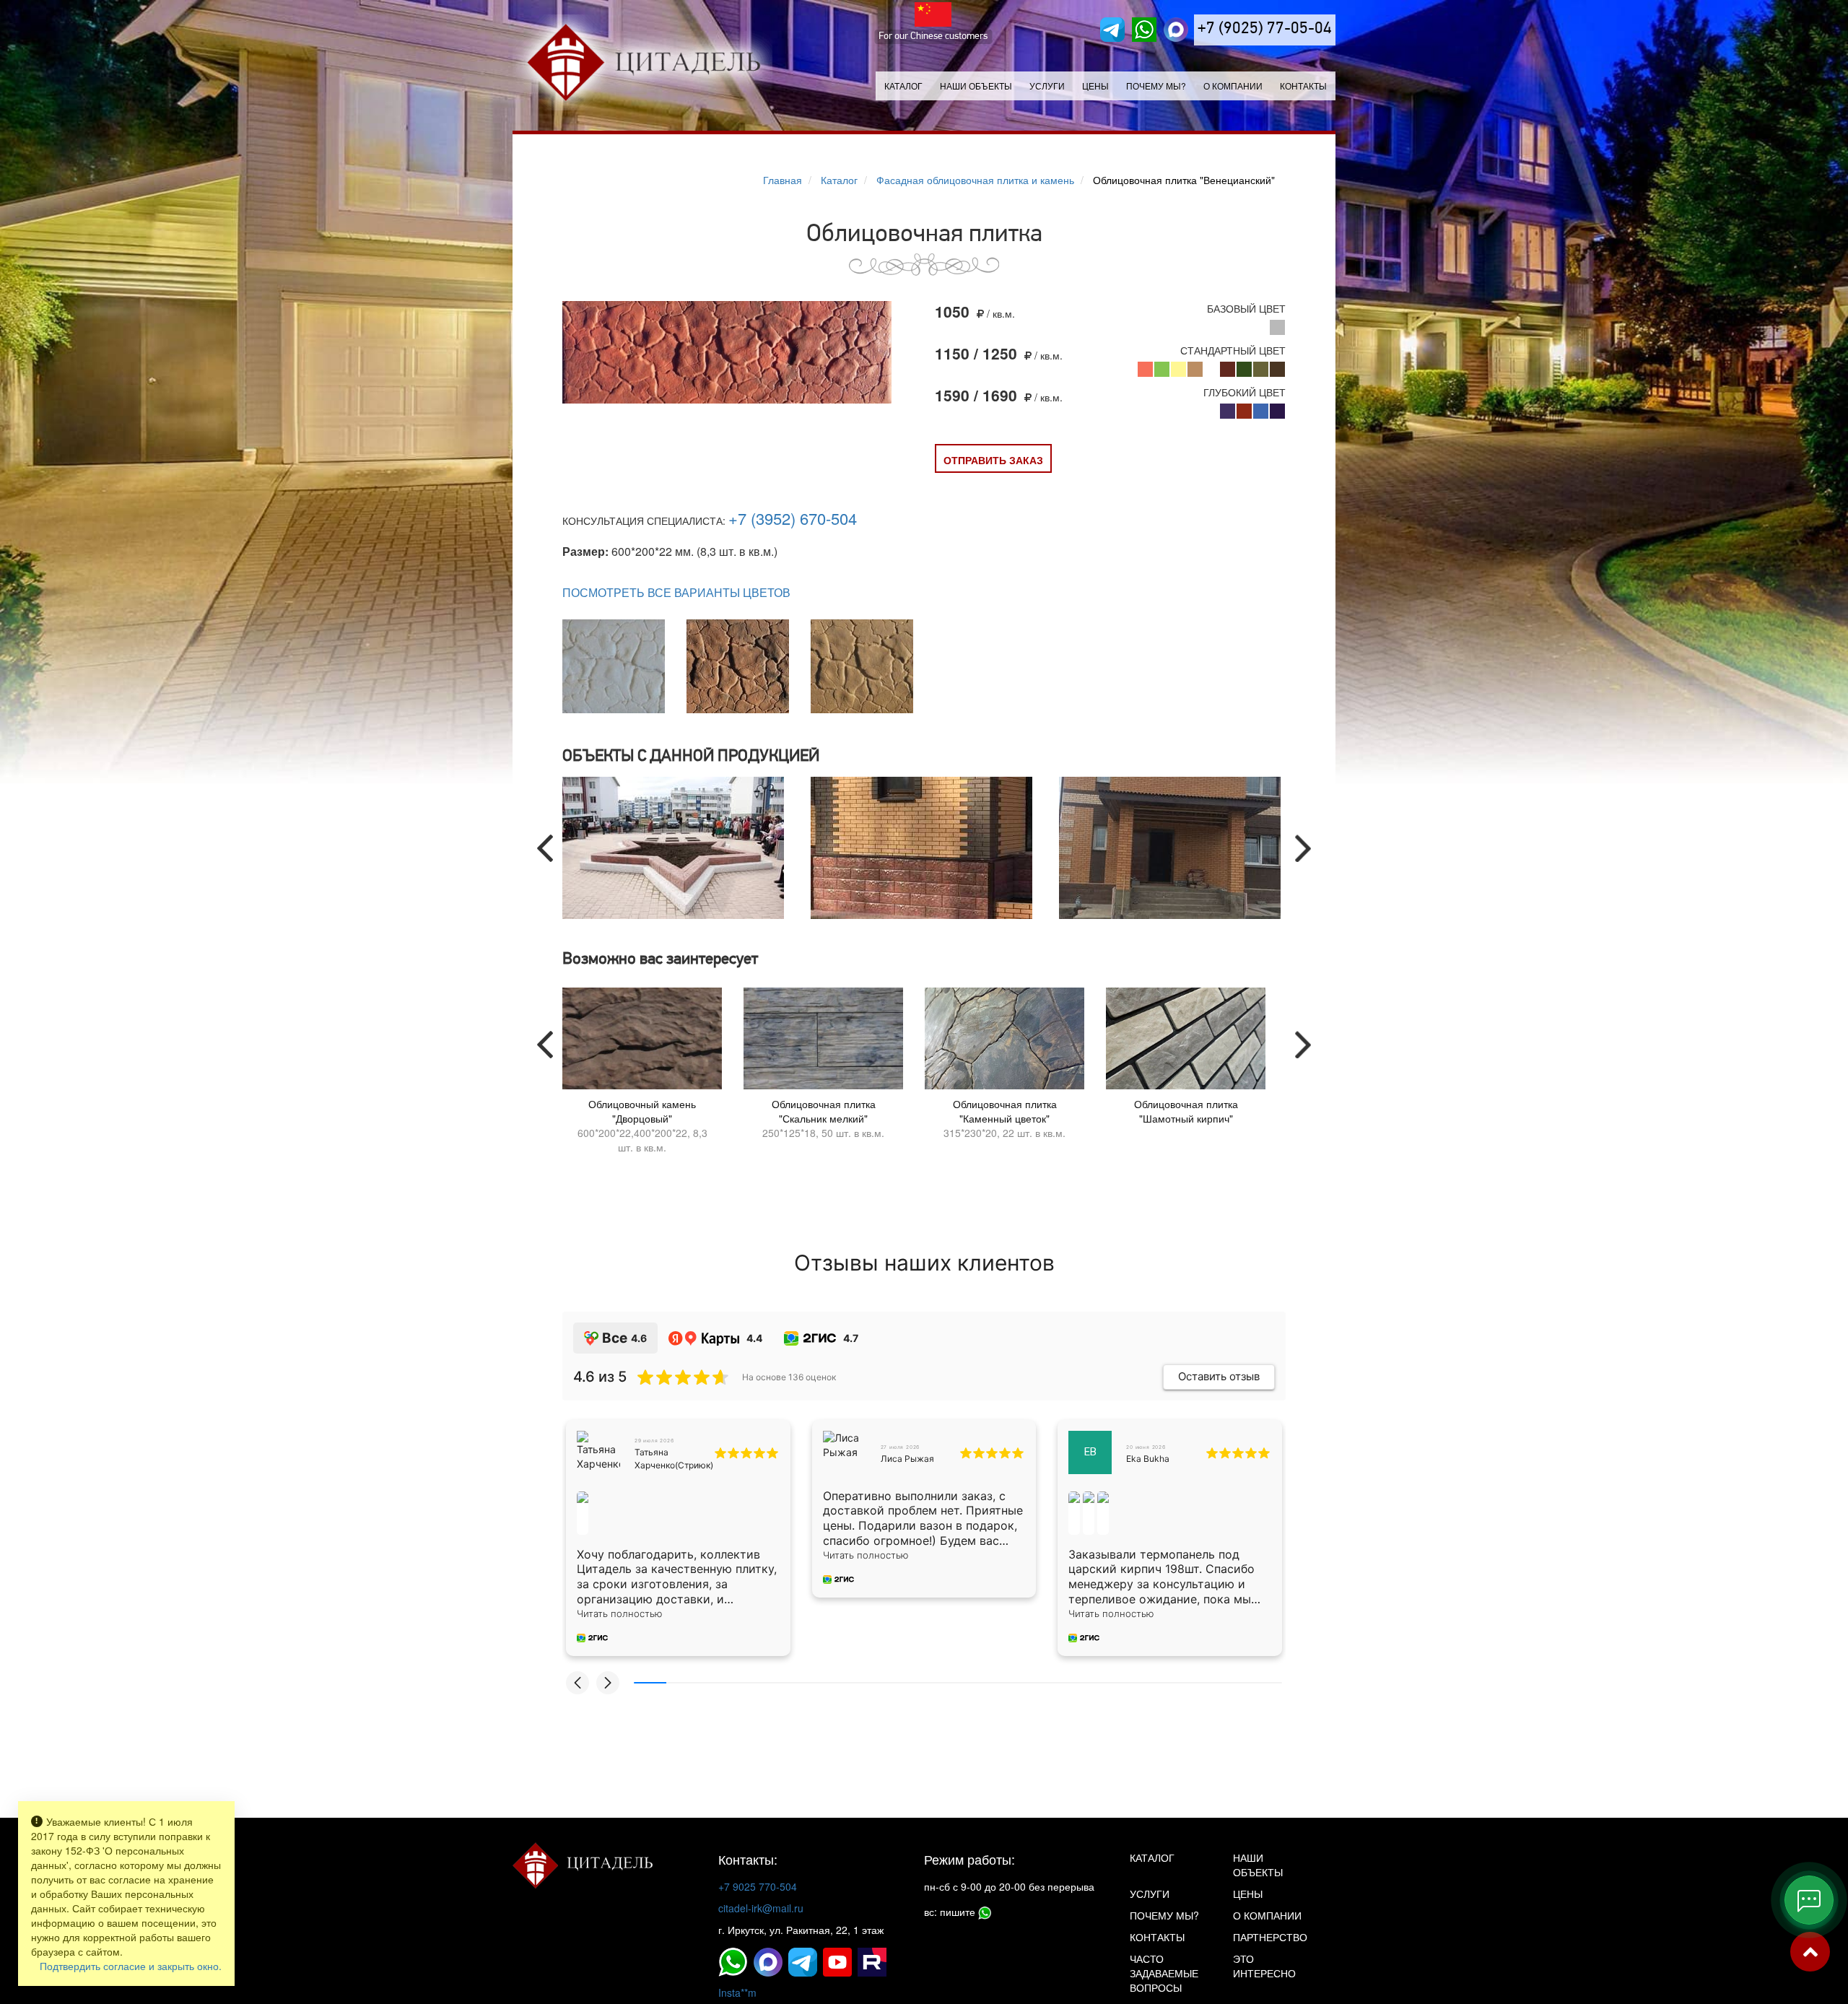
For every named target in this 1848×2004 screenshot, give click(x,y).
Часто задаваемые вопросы (1164, 1973)
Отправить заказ (993, 460)
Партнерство (1270, 1937)
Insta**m (737, 1992)
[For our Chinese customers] (933, 14)
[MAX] (1176, 30)
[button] (577, 1683)
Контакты (1303, 86)
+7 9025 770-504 (758, 1886)
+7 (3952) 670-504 (793, 518)
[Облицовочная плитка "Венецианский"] (727, 353)
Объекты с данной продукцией (691, 757)
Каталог (903, 86)
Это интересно (1264, 1966)
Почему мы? (1156, 86)
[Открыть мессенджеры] (1809, 1900)
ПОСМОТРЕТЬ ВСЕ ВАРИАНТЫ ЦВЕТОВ (676, 593)
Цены (1095, 86)
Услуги (1150, 1894)
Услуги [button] (1047, 86)
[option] (676, 848)
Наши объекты (976, 86)
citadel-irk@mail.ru (761, 1908)
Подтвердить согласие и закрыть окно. (131, 1966)
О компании (1233, 86)
